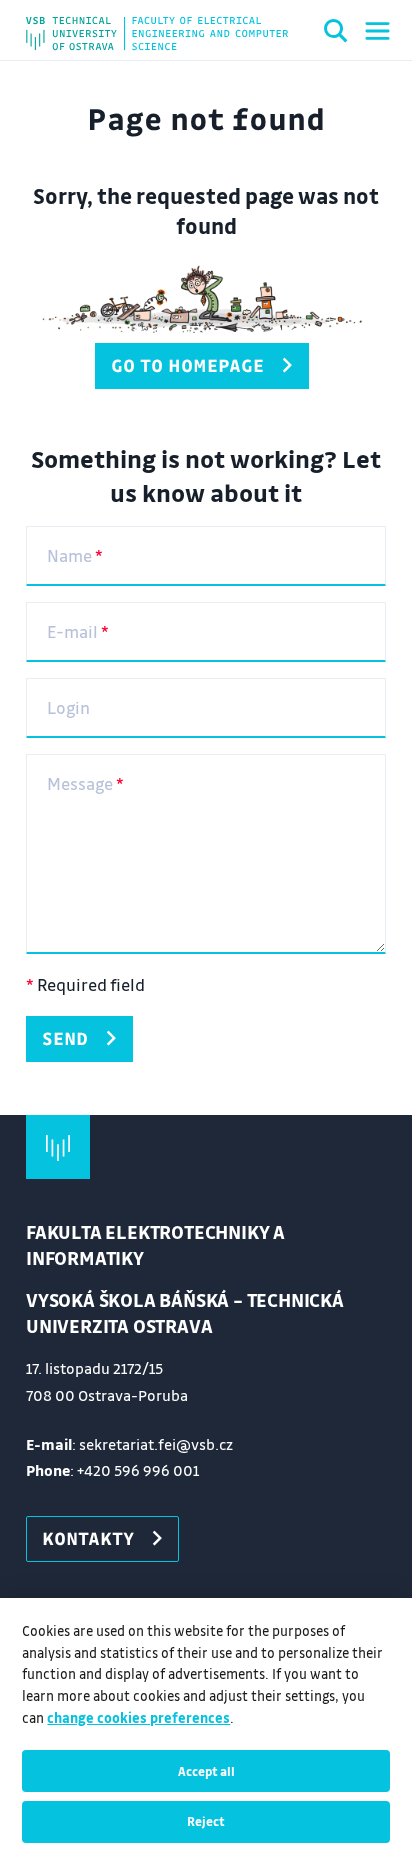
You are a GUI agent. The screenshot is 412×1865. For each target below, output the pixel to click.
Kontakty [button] (88, 1538)
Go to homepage (187, 365)
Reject (206, 1821)
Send (65, 1038)
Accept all (206, 1771)
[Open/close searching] (336, 34)
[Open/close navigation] (377, 31)
